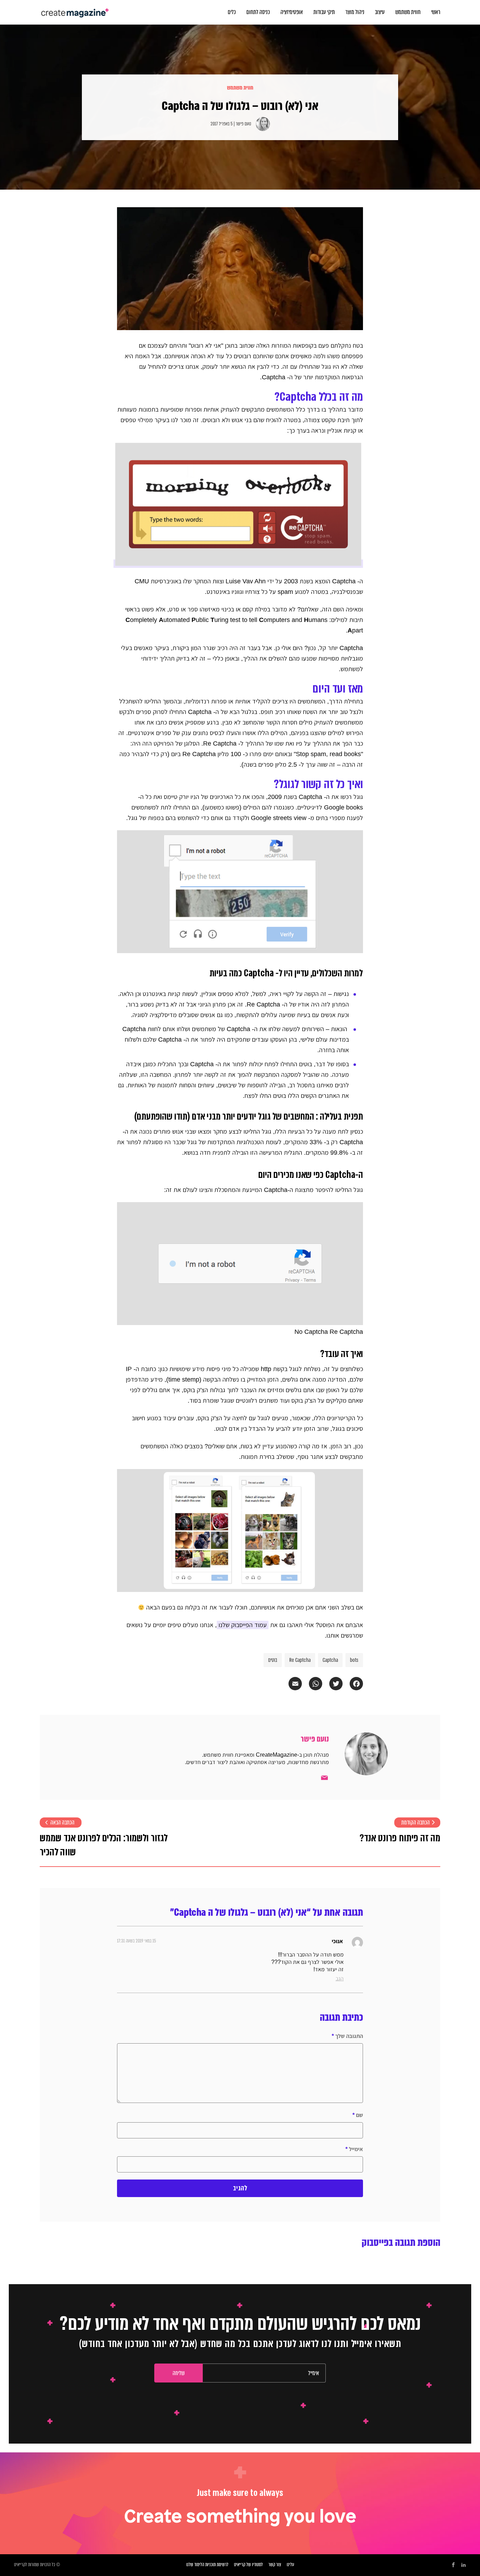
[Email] (292, 1684)
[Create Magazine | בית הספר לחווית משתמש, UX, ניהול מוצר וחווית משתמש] (76, 9)
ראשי (436, 12)
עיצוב (380, 12)
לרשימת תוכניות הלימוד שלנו (207, 2565)
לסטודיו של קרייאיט (248, 2565)
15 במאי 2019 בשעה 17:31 (137, 1941)
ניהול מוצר (355, 12)
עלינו (290, 2565)
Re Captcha (300, 1660)
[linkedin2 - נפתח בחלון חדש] (463, 2565)
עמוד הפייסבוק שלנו (243, 1625)
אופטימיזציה (292, 12)
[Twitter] (332, 1684)
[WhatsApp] (312, 1684)
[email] (324, 1778)
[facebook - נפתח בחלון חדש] (453, 2565)
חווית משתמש (408, 12)
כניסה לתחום (258, 12)
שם (358, 2115)
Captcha (330, 1660)
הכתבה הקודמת (416, 1823)
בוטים (273, 1660)
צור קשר (275, 2565)
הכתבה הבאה (62, 1823)
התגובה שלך (347, 2036)
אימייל (354, 2149)
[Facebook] (353, 1684)
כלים (232, 12)
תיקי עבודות (324, 12)
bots (354, 1660)
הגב (340, 1978)
